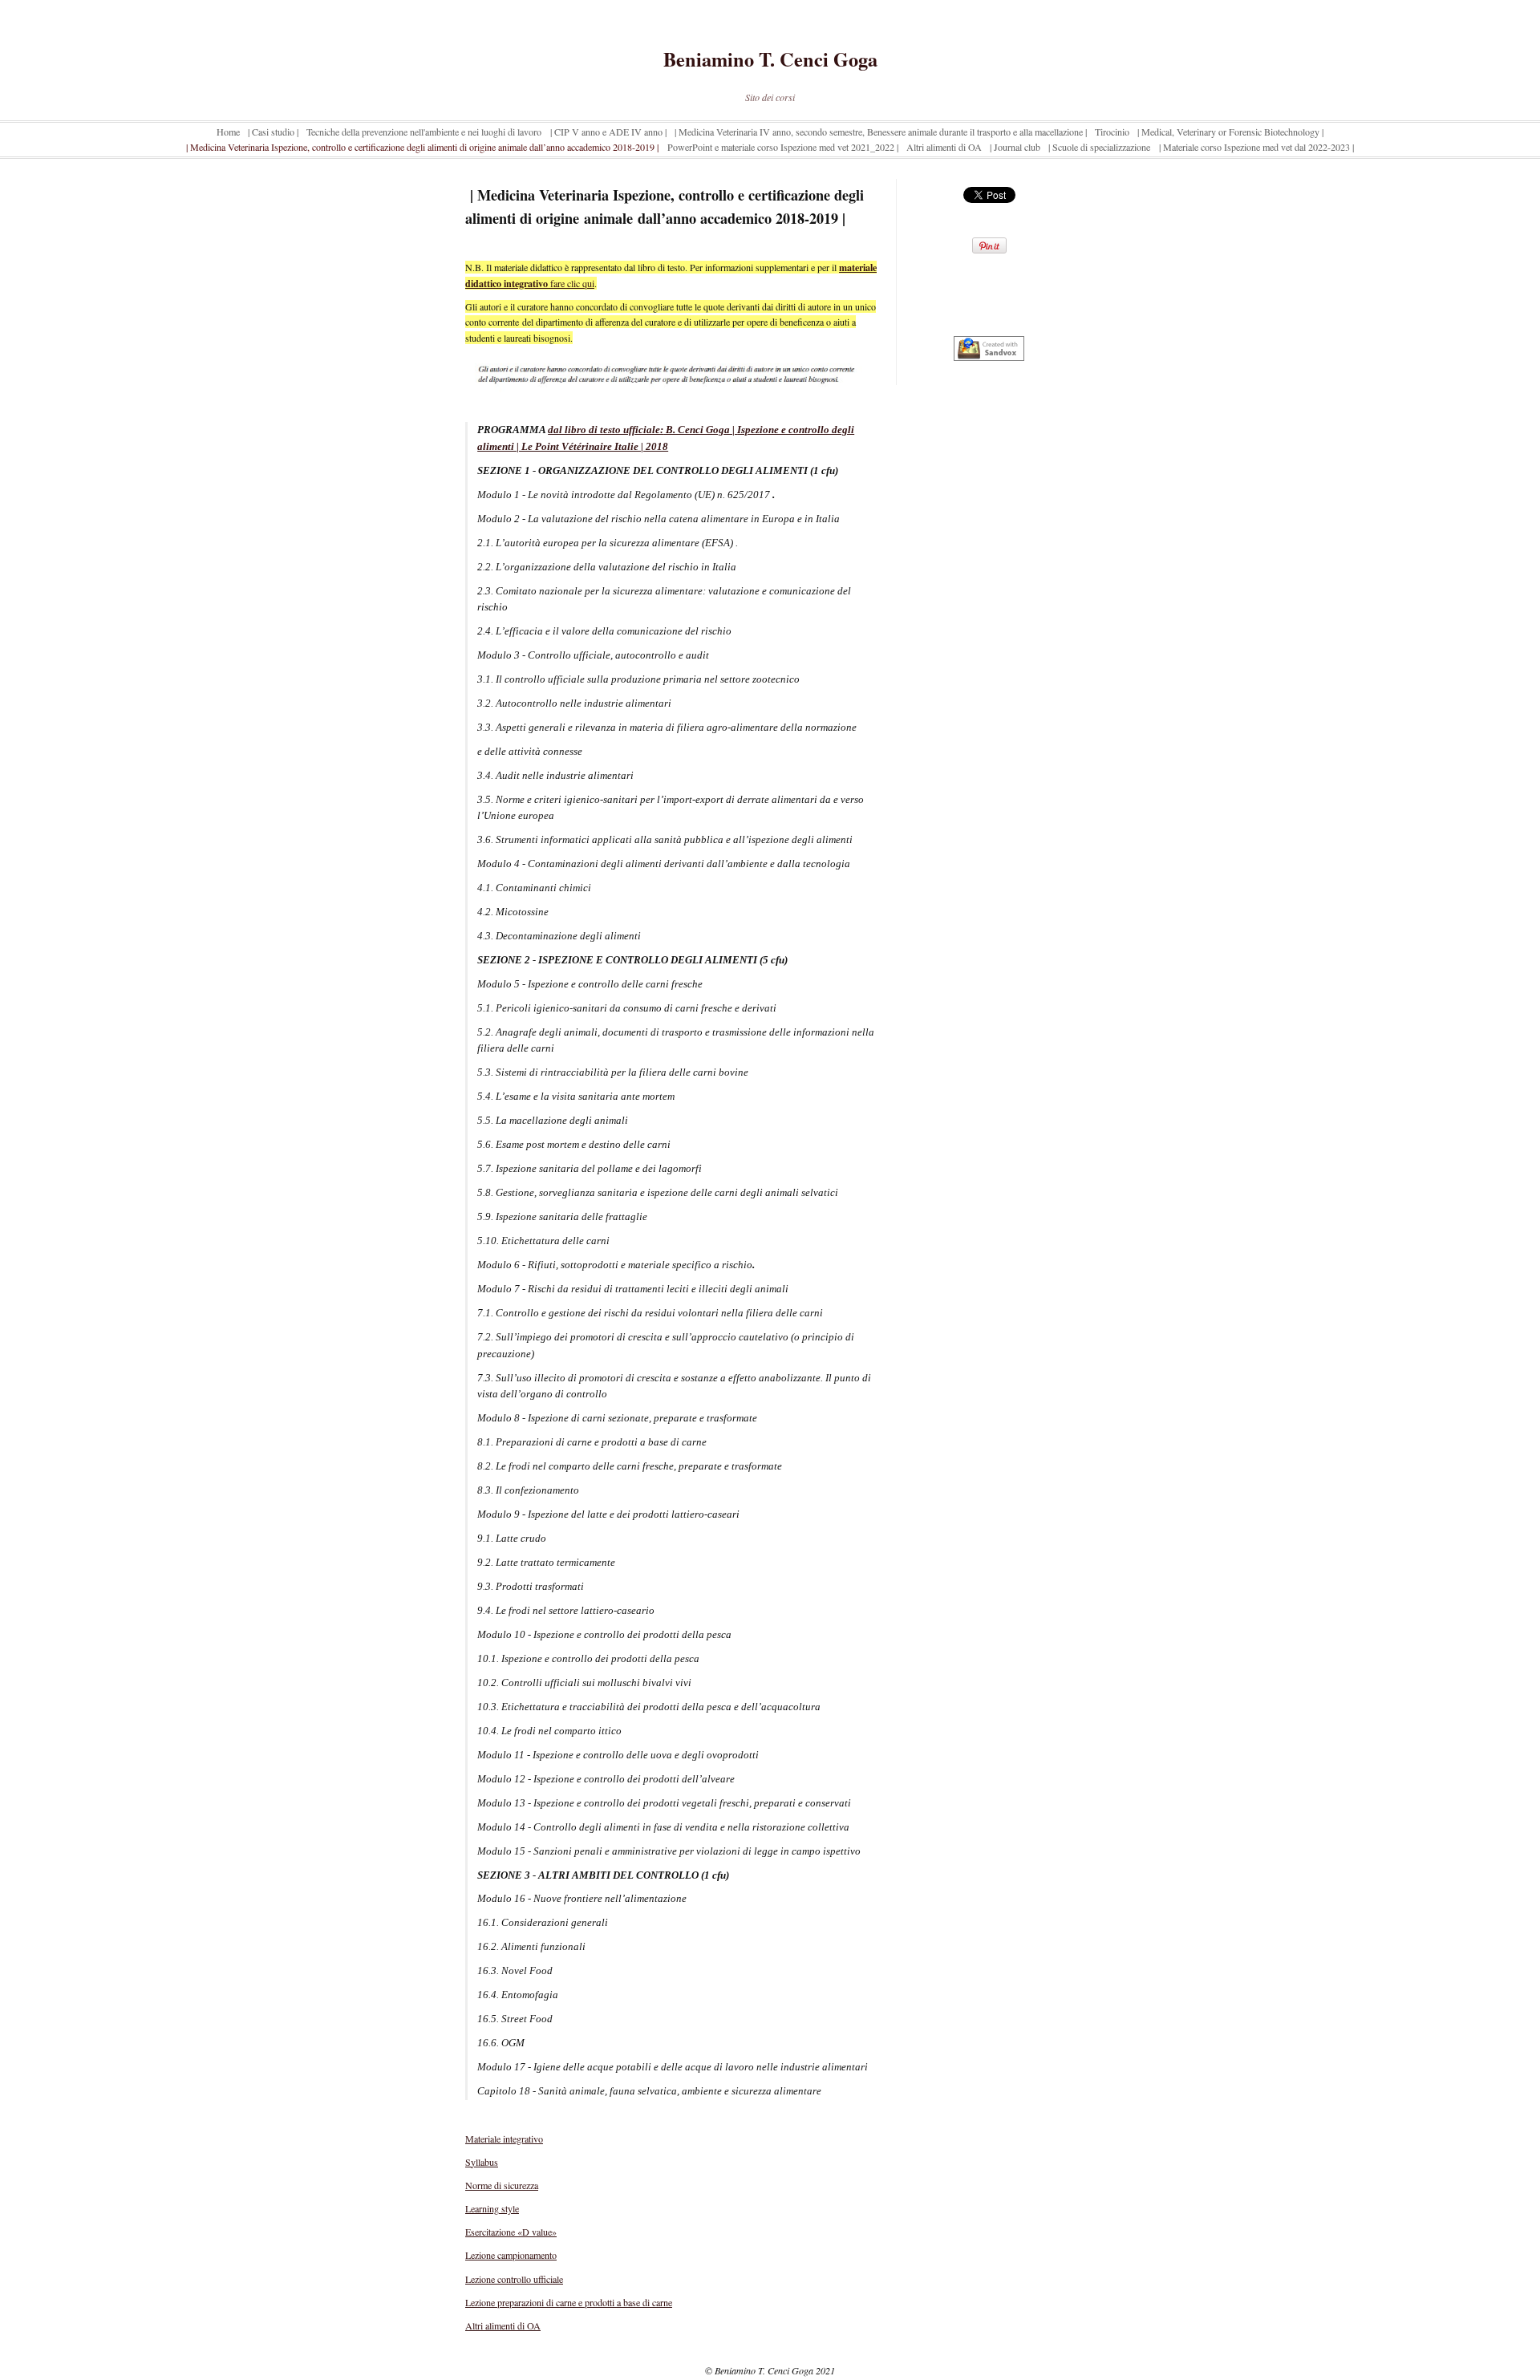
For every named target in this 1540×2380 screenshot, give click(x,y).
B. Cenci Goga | (700, 430)
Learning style (492, 2208)
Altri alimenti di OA (503, 2325)
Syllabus (482, 2162)
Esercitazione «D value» (511, 2232)
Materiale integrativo (504, 2139)
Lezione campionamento (511, 2255)
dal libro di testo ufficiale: (606, 430)
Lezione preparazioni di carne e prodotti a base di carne (569, 2302)
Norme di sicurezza (502, 2185)
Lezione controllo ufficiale (514, 2279)
